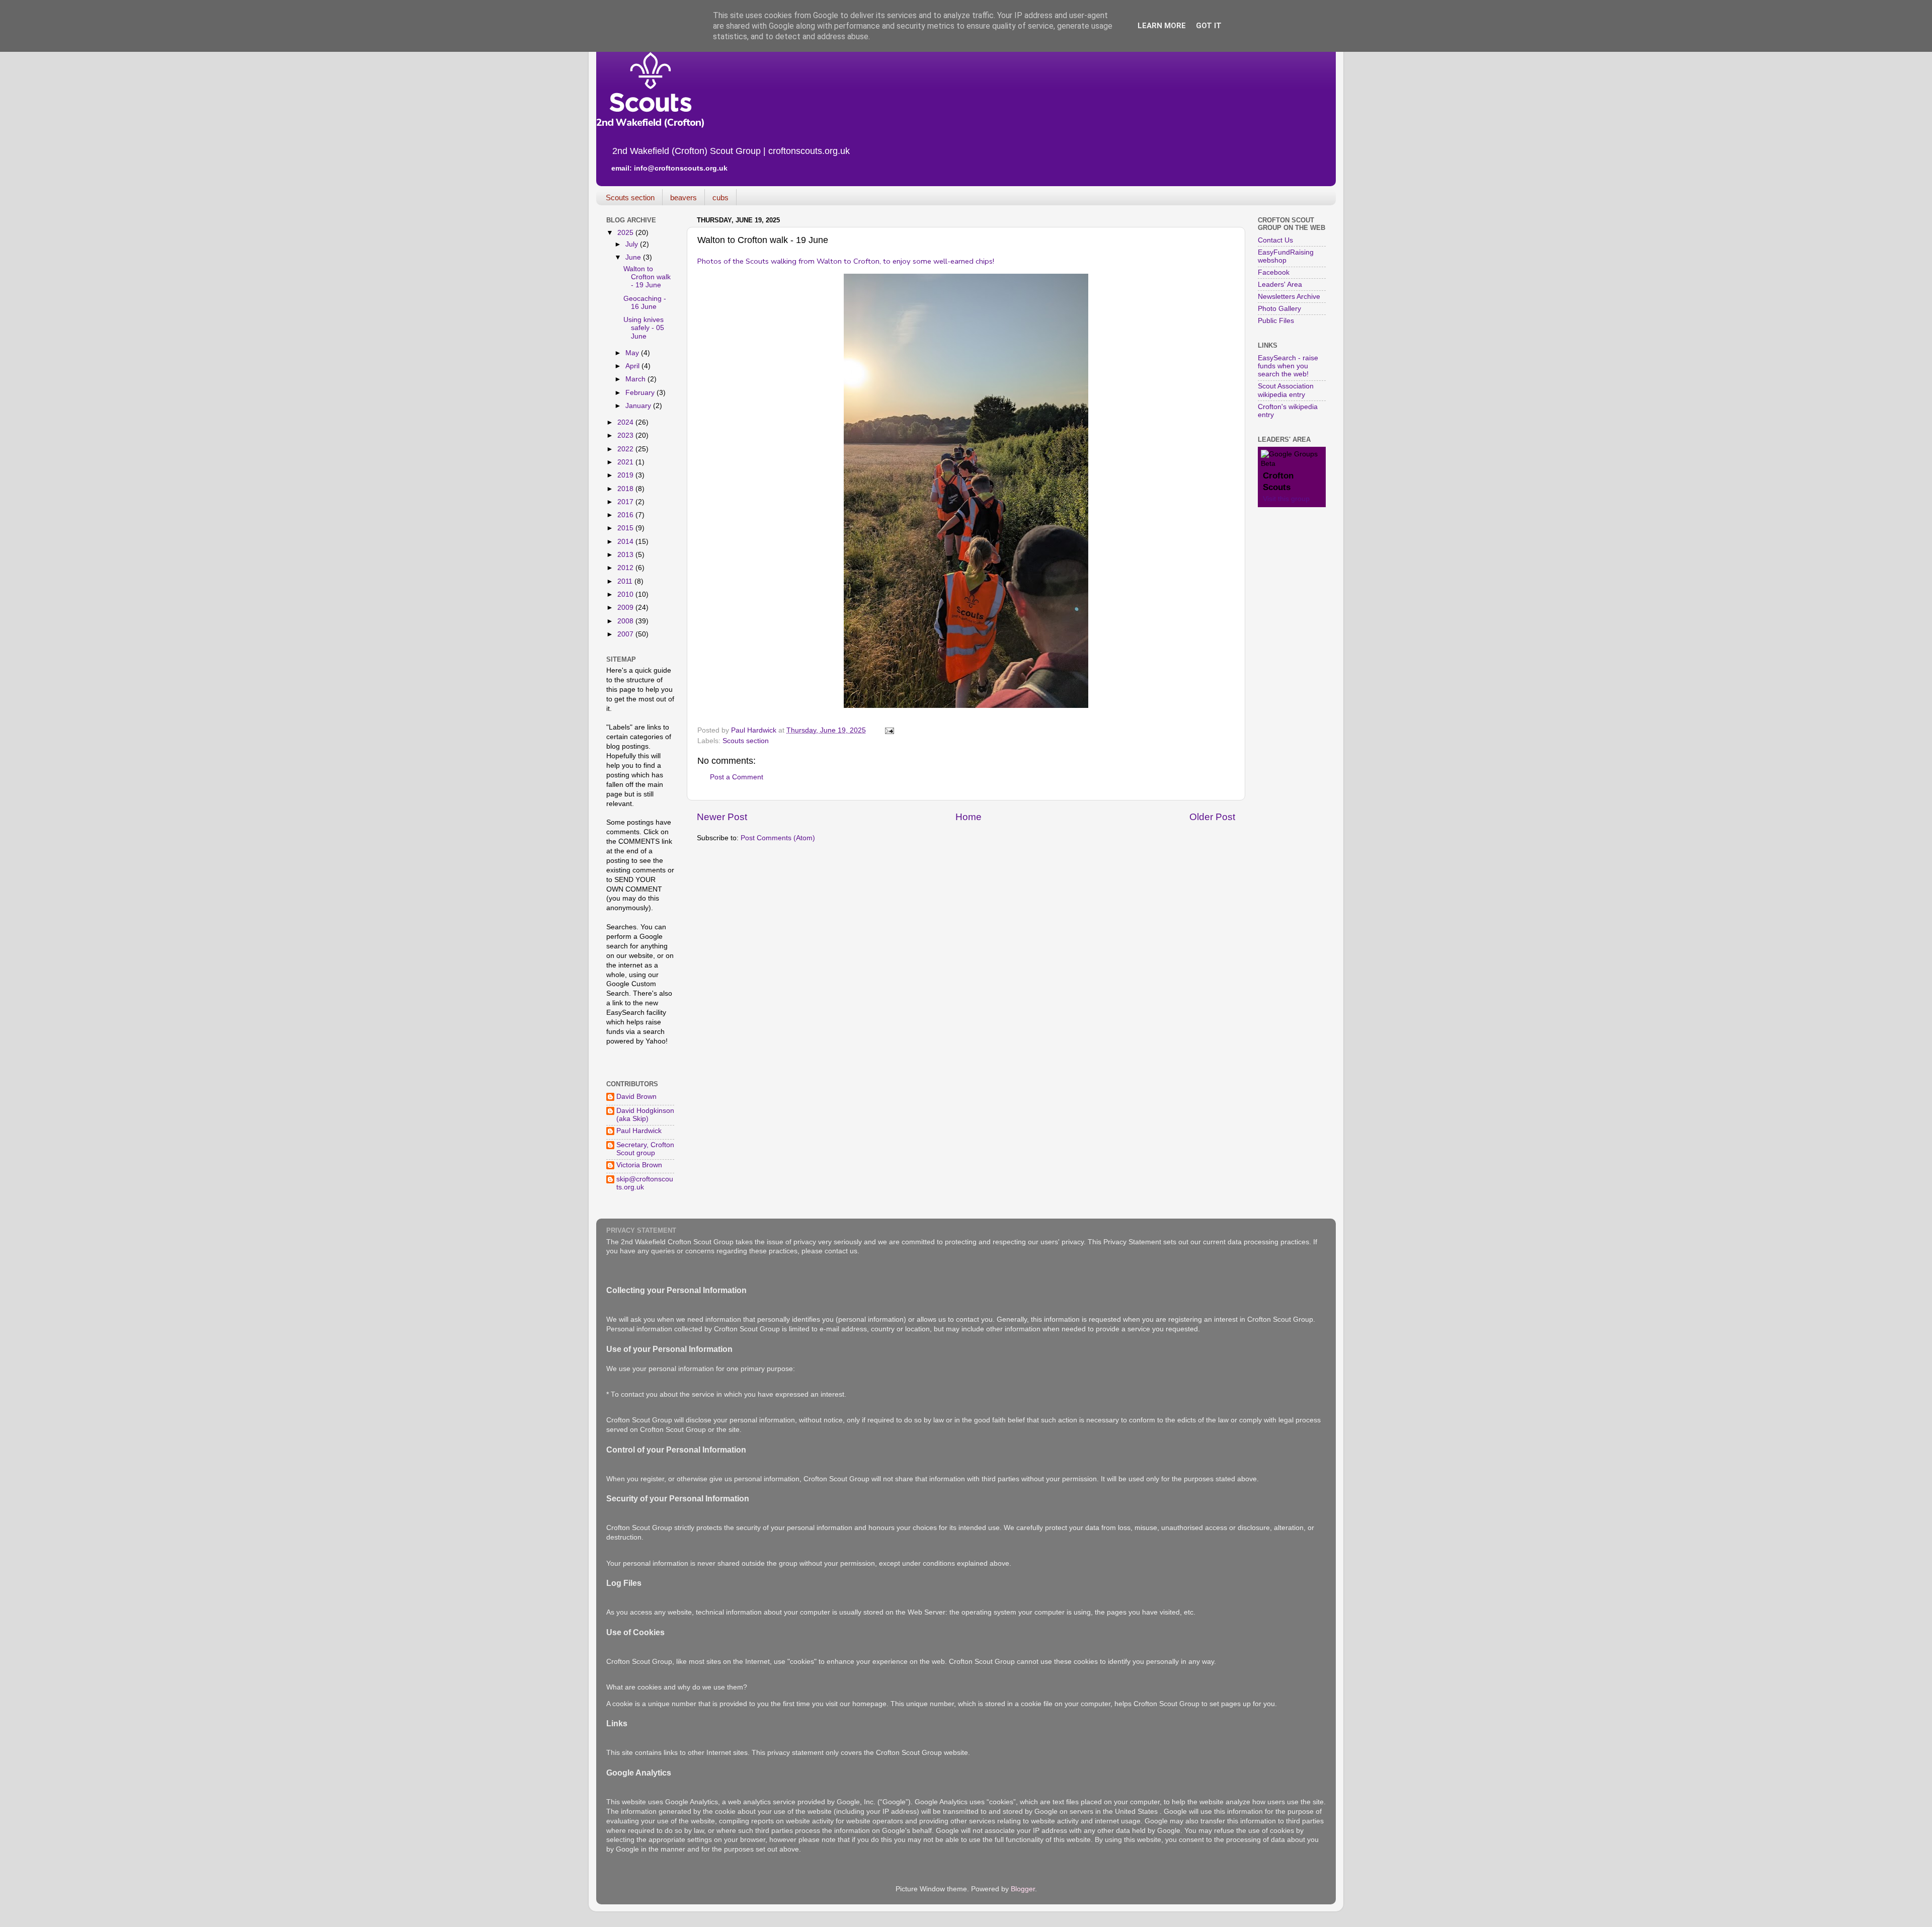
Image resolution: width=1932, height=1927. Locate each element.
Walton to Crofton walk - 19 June (647, 277)
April (633, 366)
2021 (626, 462)
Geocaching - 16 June (645, 303)
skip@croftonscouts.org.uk (645, 1183)
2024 (626, 422)
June (634, 257)
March (636, 379)
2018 (626, 489)
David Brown (636, 1097)
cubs (720, 197)
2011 (626, 581)
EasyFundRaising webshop (1286, 256)
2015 (626, 528)
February (641, 393)
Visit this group (1286, 499)
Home (969, 817)
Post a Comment (737, 777)
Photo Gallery (1279, 309)
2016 (626, 515)
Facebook (1274, 272)
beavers (683, 197)
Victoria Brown (639, 1165)
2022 (626, 449)
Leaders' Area (1280, 285)
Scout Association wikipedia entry (1286, 390)
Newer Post (722, 817)
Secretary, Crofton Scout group (645, 1149)
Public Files (1276, 321)
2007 (626, 634)
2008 (626, 621)
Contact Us (1275, 240)
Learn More (1162, 26)
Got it (1209, 26)
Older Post (1212, 817)
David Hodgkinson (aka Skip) (645, 1115)
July (633, 244)
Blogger (1023, 1889)
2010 (626, 594)
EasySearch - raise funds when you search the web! (1288, 366)
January (639, 406)
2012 (626, 568)
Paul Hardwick (639, 1131)
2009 (626, 608)
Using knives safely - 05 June (644, 328)
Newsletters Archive (1289, 297)
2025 (626, 233)
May (633, 353)
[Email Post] (889, 730)
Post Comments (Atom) (778, 838)
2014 (626, 542)
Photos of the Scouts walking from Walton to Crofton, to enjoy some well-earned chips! (846, 261)
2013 (626, 555)
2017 (626, 502)
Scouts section (630, 197)
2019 (626, 475)
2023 (626, 435)
